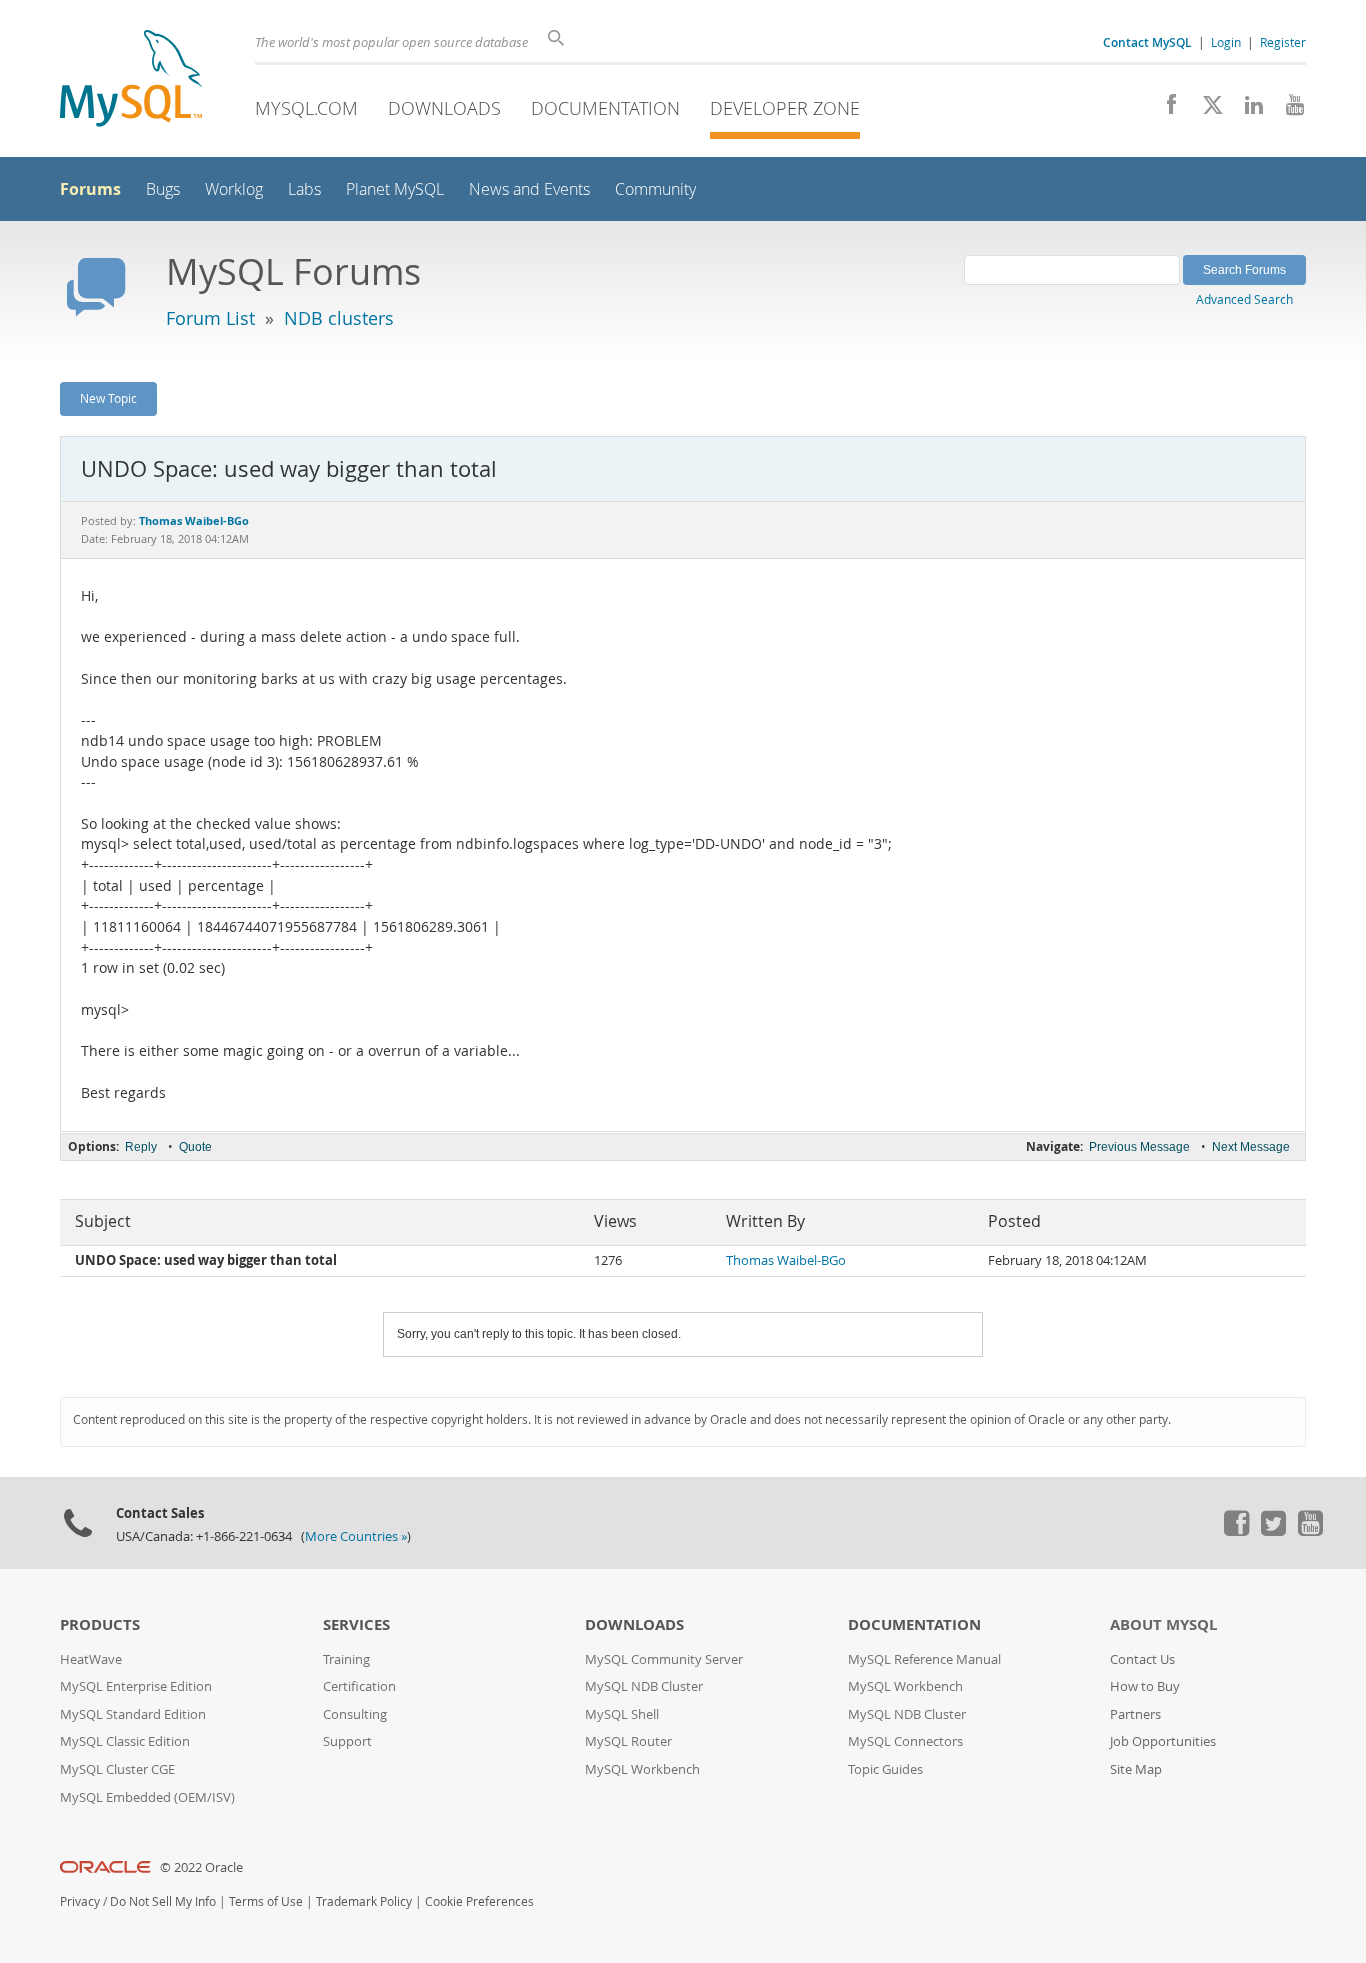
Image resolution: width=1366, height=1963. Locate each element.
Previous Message (1139, 1147)
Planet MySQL (395, 189)
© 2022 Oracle (201, 1867)
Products (100, 1624)
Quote (195, 1147)
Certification (359, 1686)
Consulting (355, 1714)
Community (655, 189)
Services (356, 1624)
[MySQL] (131, 80)
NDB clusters (339, 318)
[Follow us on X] (1205, 110)
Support (347, 1741)
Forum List (210, 318)
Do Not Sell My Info (163, 1901)
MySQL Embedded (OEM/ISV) (147, 1797)
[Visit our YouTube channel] (1287, 110)
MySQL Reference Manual (924, 1659)
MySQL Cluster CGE (117, 1769)
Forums (90, 189)
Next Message (1251, 1147)
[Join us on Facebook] (1164, 110)
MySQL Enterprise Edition (136, 1686)
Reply (141, 1147)
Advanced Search (1244, 299)
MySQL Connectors (905, 1741)
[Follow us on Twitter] (1273, 1531)
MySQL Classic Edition (125, 1741)
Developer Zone (785, 108)
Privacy (80, 1901)
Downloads (444, 108)
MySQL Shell (622, 1714)
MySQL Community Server (664, 1659)
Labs (304, 189)
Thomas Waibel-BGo (786, 1260)
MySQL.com (306, 108)
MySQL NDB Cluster (644, 1686)
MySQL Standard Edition (133, 1714)
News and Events (529, 189)
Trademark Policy (364, 1901)
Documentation (605, 108)
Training (346, 1659)
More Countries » (356, 1536)
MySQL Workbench (642, 1769)
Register (1283, 42)
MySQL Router (628, 1741)
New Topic (108, 398)
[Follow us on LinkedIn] (1246, 110)
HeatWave (91, 1659)
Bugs (163, 189)
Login (1226, 42)
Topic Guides (885, 1769)
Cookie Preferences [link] (479, 1901)
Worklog (234, 189)
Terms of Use (266, 1901)
